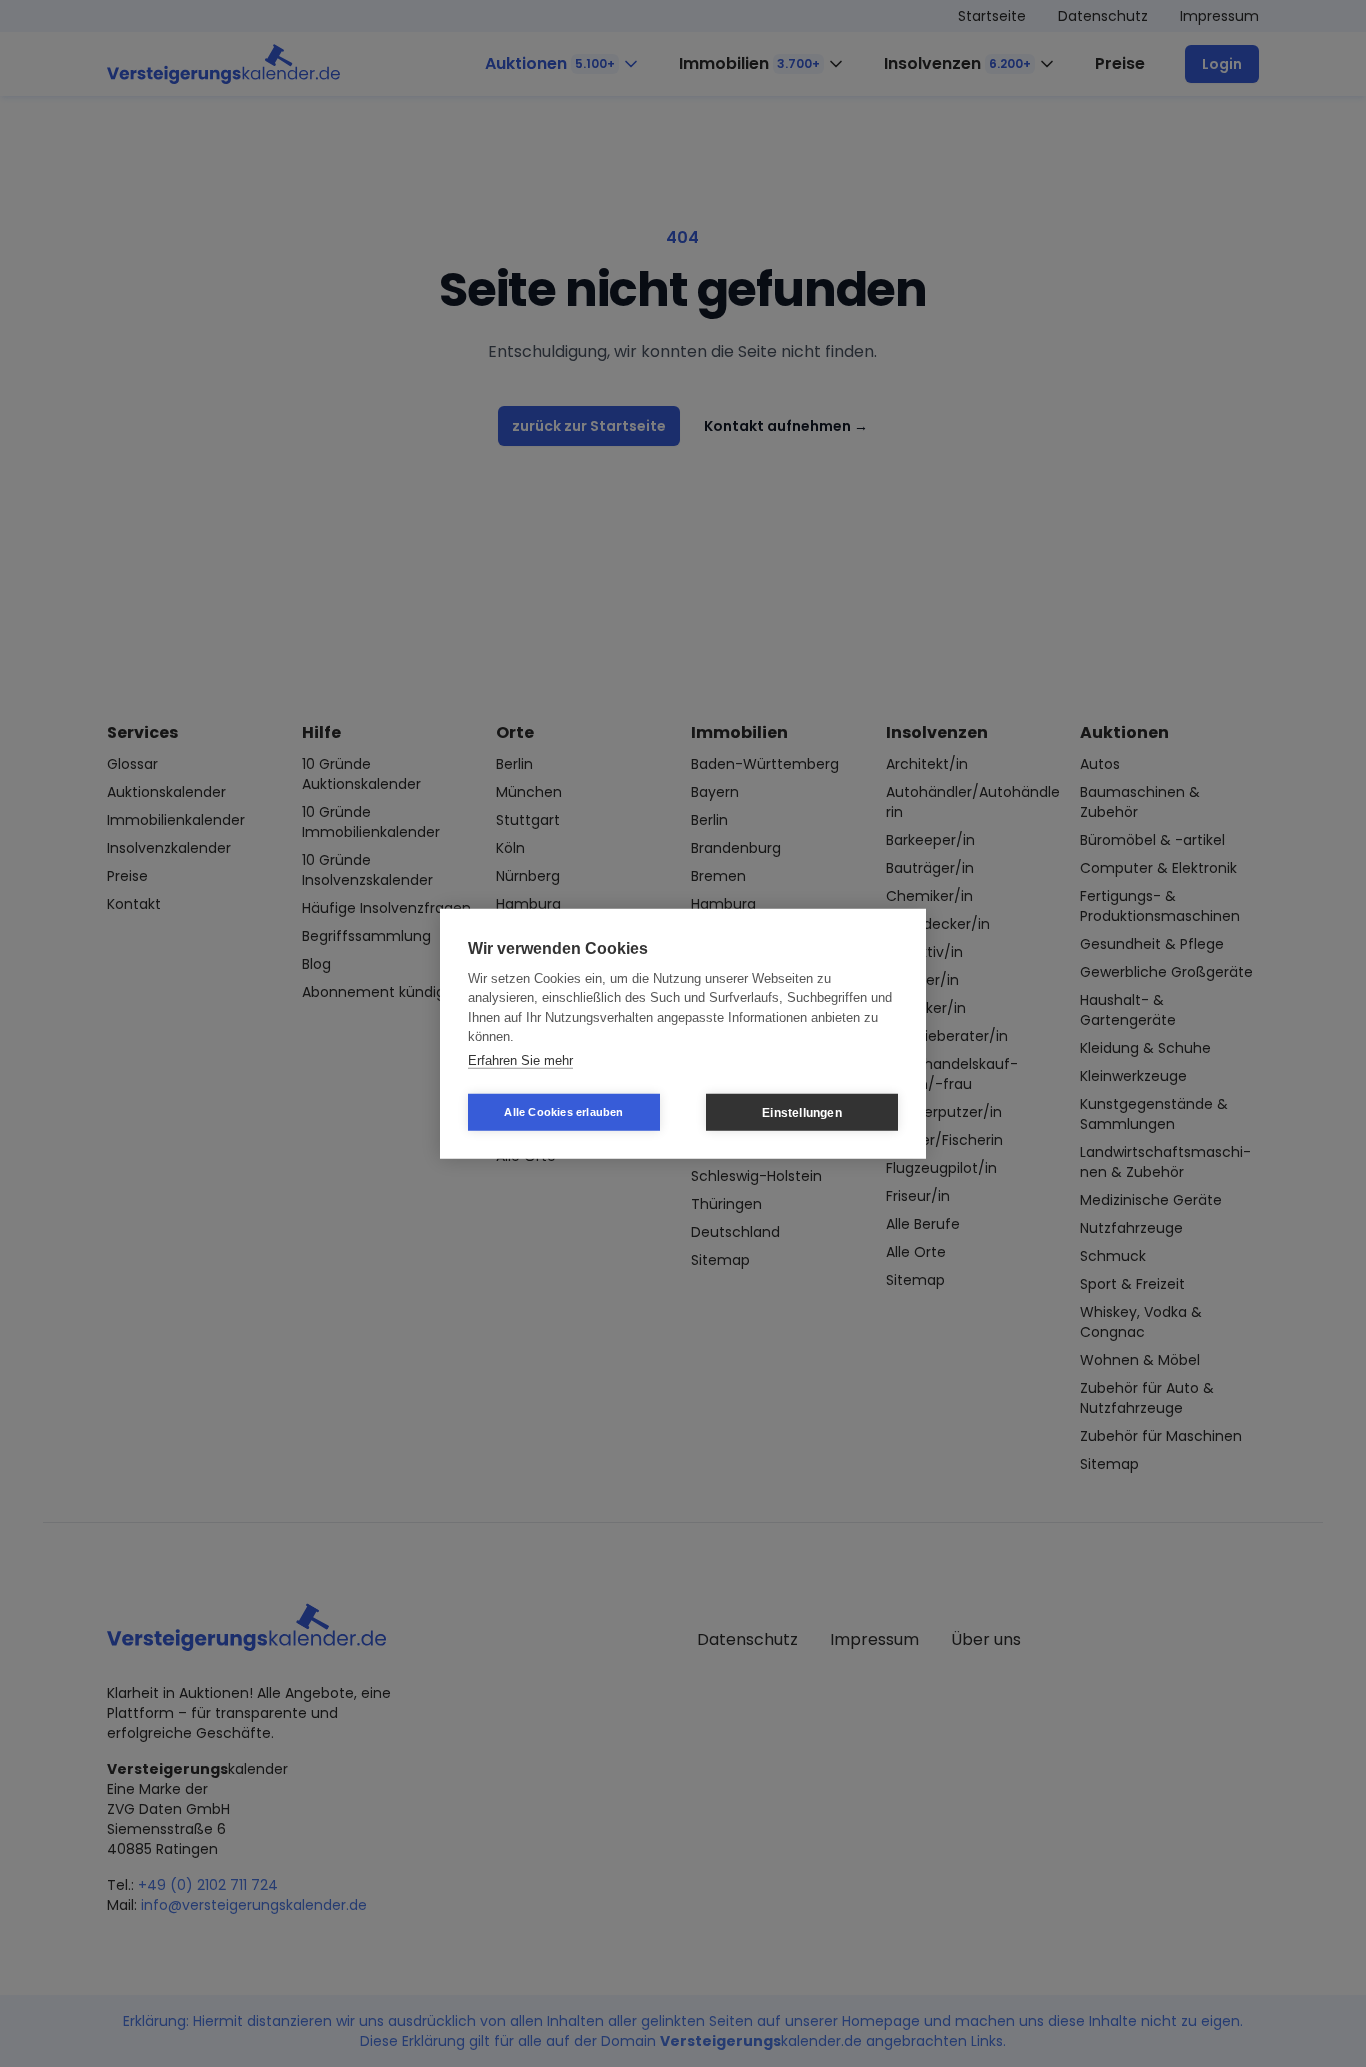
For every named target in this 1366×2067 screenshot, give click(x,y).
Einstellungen (802, 1112)
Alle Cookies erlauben (563, 1112)
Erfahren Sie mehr (520, 1059)
